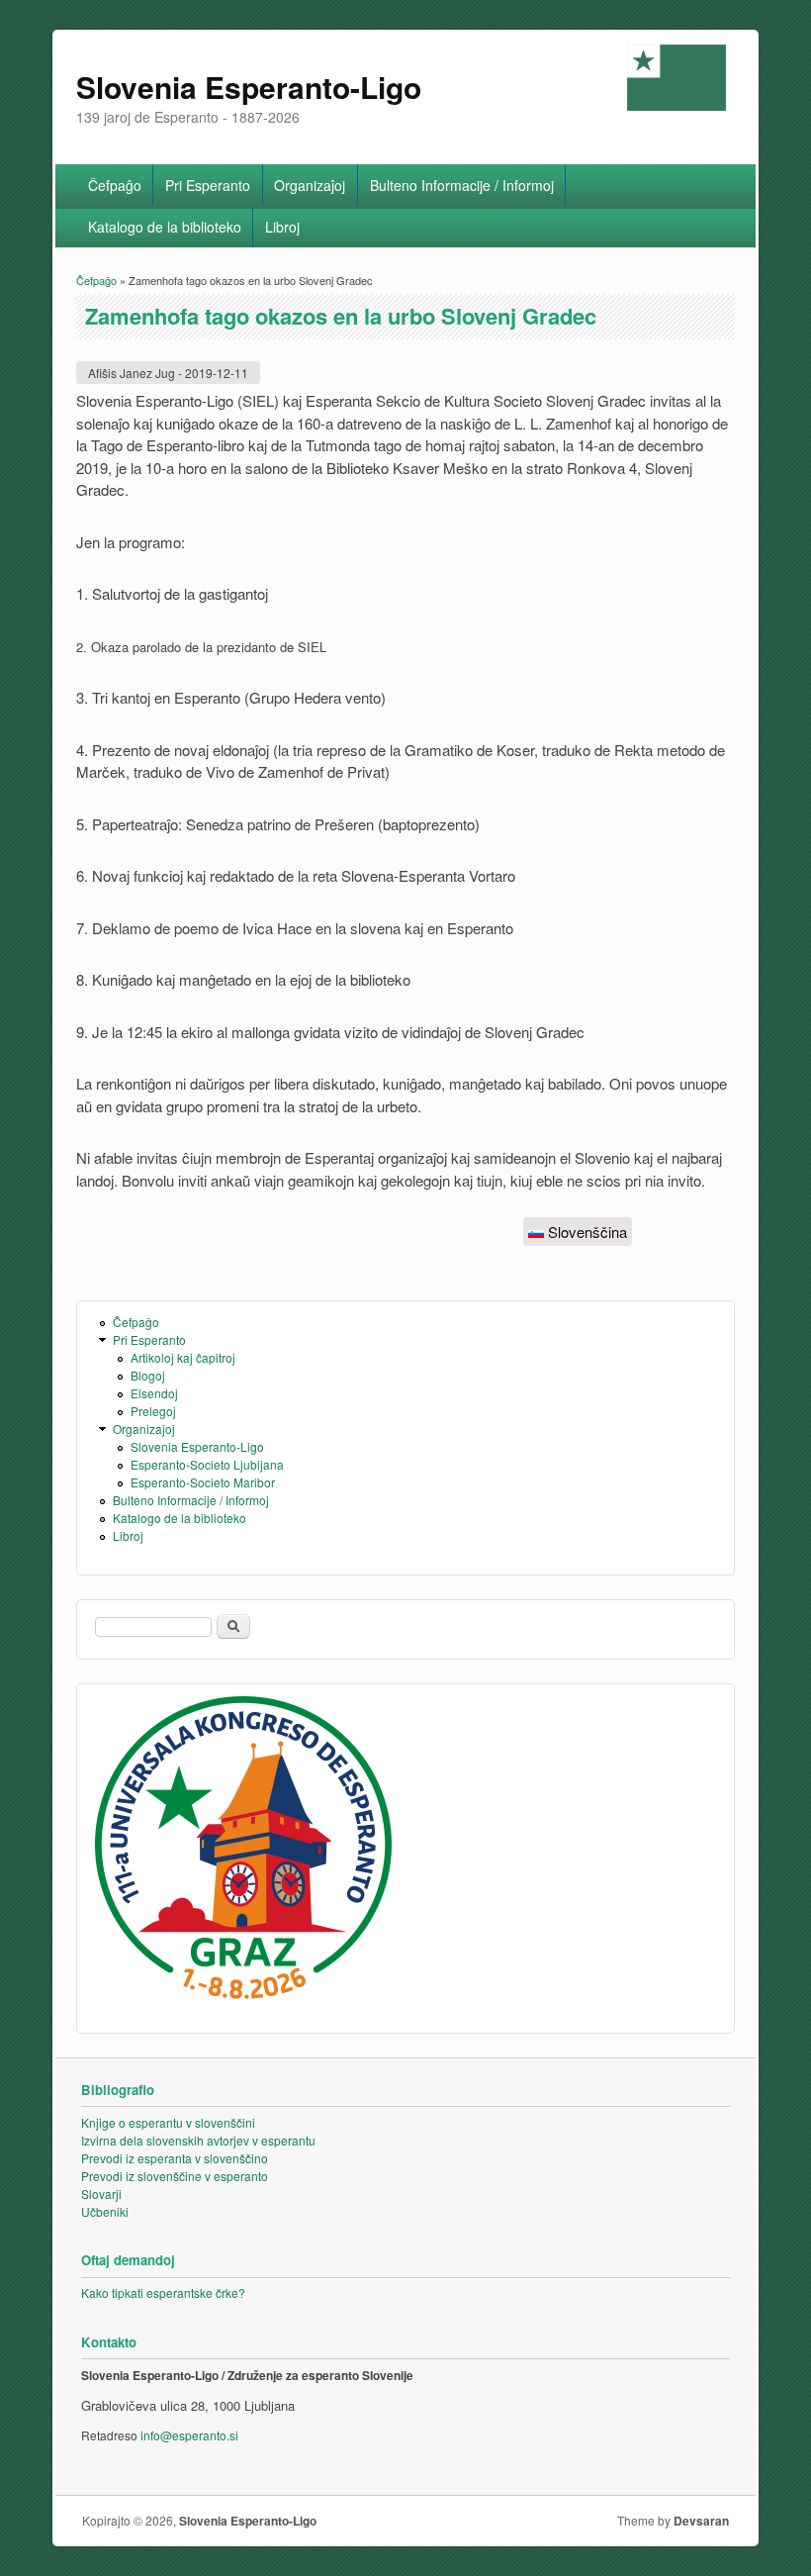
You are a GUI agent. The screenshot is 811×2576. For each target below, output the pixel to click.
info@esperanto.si (189, 2435)
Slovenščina (586, 1232)
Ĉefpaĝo (115, 185)
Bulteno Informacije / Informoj (462, 185)
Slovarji (101, 2194)
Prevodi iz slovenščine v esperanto (175, 2176)
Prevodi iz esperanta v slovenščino (175, 2158)
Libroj (282, 227)
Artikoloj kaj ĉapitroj (183, 1357)
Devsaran (701, 2521)
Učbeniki (105, 2211)
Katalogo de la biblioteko (165, 227)
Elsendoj (154, 1393)
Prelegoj (153, 1411)
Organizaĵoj (310, 185)
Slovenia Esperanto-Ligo (197, 1446)
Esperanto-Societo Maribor (203, 1482)
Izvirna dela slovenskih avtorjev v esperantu (198, 2140)
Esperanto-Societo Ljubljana (207, 1464)
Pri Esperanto (208, 185)
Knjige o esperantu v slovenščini (168, 2122)
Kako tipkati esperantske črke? (163, 2292)
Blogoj (148, 1375)
